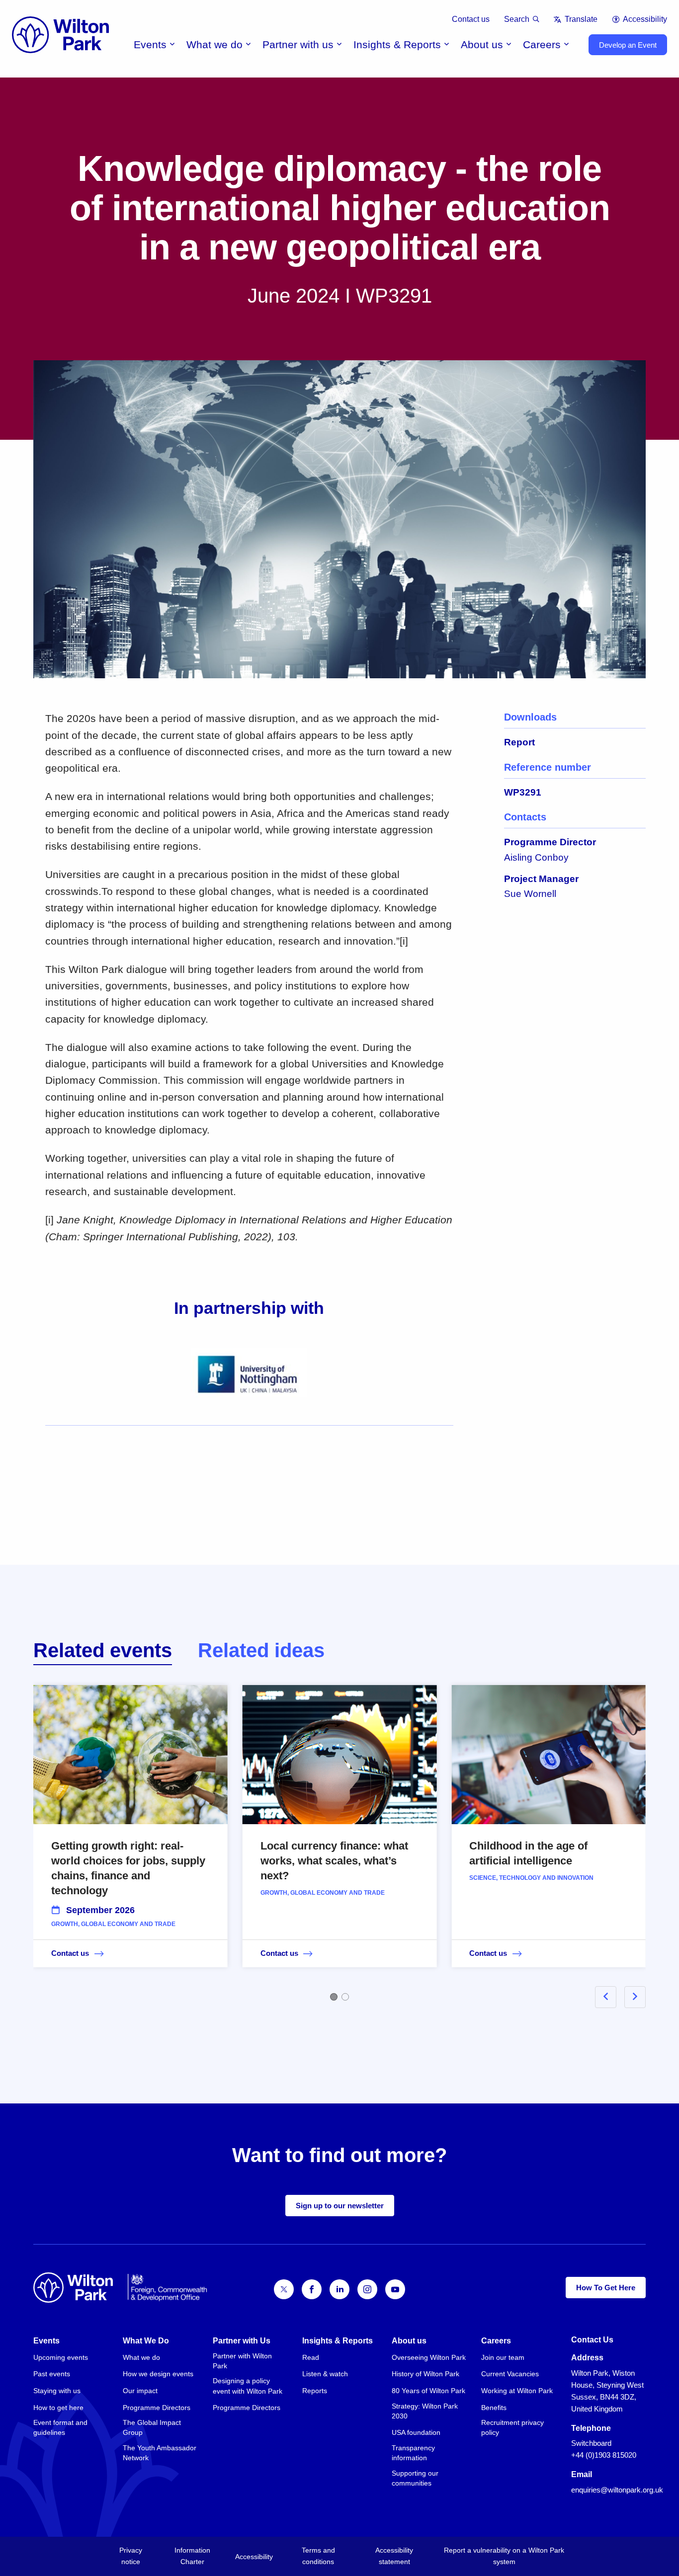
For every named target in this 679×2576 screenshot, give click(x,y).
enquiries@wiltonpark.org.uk (617, 2490)
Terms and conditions (318, 2556)
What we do (214, 44)
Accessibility (645, 19)
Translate (581, 19)
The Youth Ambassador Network (160, 2453)
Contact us (471, 19)
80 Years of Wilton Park (428, 2391)
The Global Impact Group (152, 2427)
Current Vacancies (510, 2374)
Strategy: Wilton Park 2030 (425, 2411)
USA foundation (416, 2432)
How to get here (58, 2408)
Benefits (494, 2408)
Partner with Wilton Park (242, 2361)
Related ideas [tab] (261, 1650)
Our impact (140, 2391)
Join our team (503, 2357)
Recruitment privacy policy (512, 2427)
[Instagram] (367, 2289)
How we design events (158, 2374)
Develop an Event (628, 45)
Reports (315, 2391)
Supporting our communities (415, 2478)
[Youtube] (395, 2289)
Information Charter (192, 2556)
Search (517, 19)
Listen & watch (325, 2374)
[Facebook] (312, 2289)
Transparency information (413, 2453)
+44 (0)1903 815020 (604, 2455)
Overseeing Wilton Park (429, 2357)
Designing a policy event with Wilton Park (248, 2386)
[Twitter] (284, 2289)
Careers (542, 44)
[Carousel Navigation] (608, 1997)
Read (311, 2357)
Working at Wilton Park (517, 2391)
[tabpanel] (339, 1841)
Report (519, 742)
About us (482, 44)
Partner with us (298, 44)
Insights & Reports (397, 44)
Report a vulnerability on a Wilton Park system (504, 2556)
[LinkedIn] (339, 2289)
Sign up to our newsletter (340, 2206)
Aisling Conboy (536, 857)
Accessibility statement (394, 2556)
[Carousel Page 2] (345, 1997)
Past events (52, 2374)
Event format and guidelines (60, 2427)
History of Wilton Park (425, 2374)
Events (150, 44)
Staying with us (57, 2391)
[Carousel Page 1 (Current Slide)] (334, 1997)
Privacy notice (131, 2556)
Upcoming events (61, 2357)
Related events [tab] (103, 1650)
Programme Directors (157, 2408)
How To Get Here (606, 2288)
